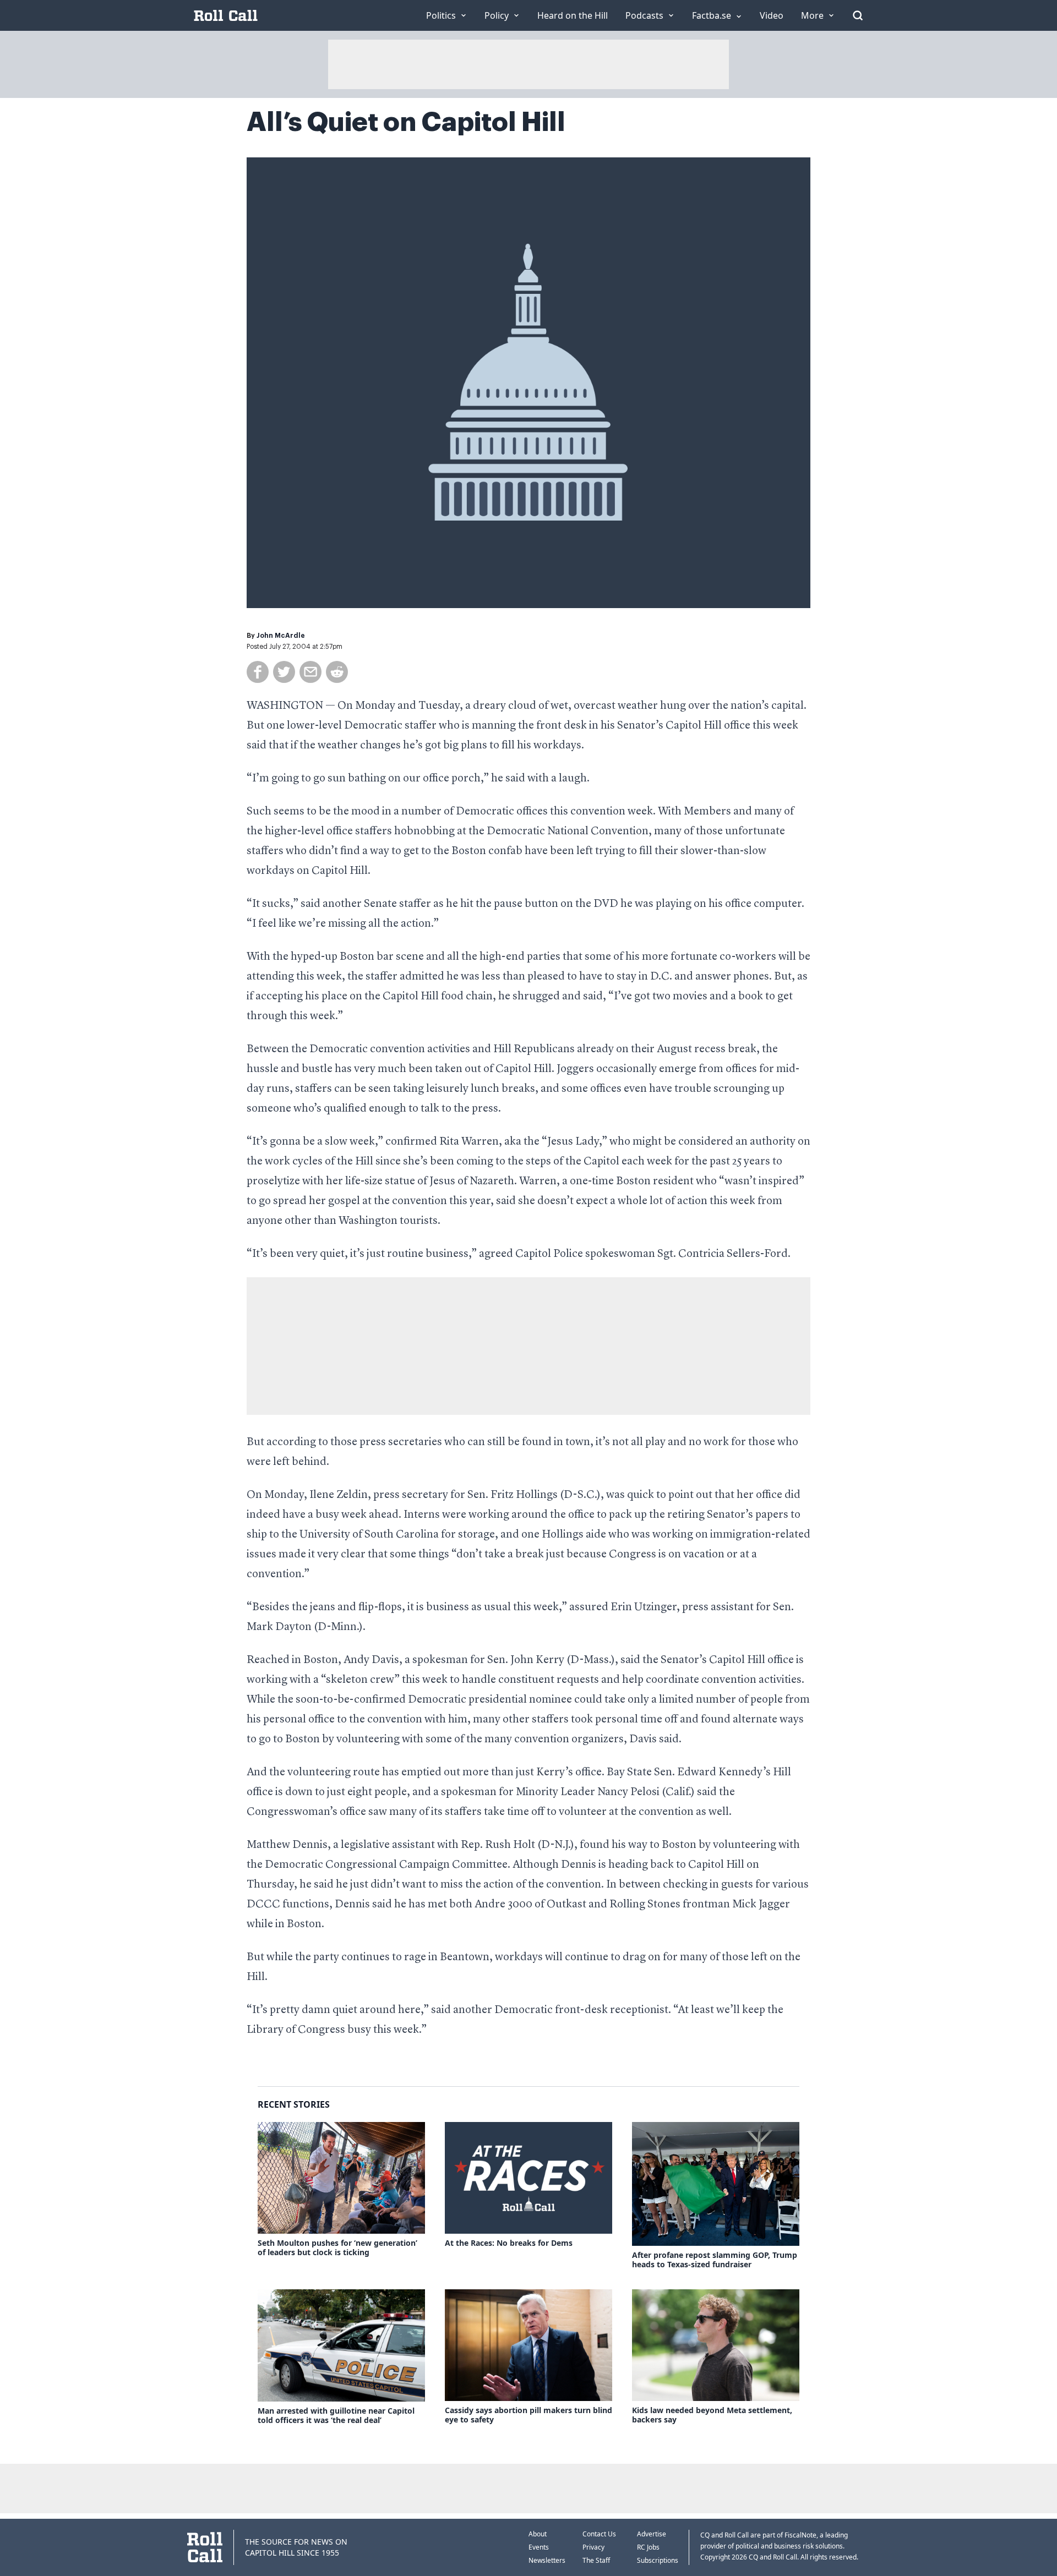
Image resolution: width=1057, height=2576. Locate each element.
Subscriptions (658, 2560)
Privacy (593, 2547)
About (538, 2534)
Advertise (652, 2534)
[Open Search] (858, 15)
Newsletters (547, 2560)
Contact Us (599, 2534)
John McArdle (281, 636)
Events (539, 2547)
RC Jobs (648, 2547)
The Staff (596, 2560)
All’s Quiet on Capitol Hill (406, 122)
